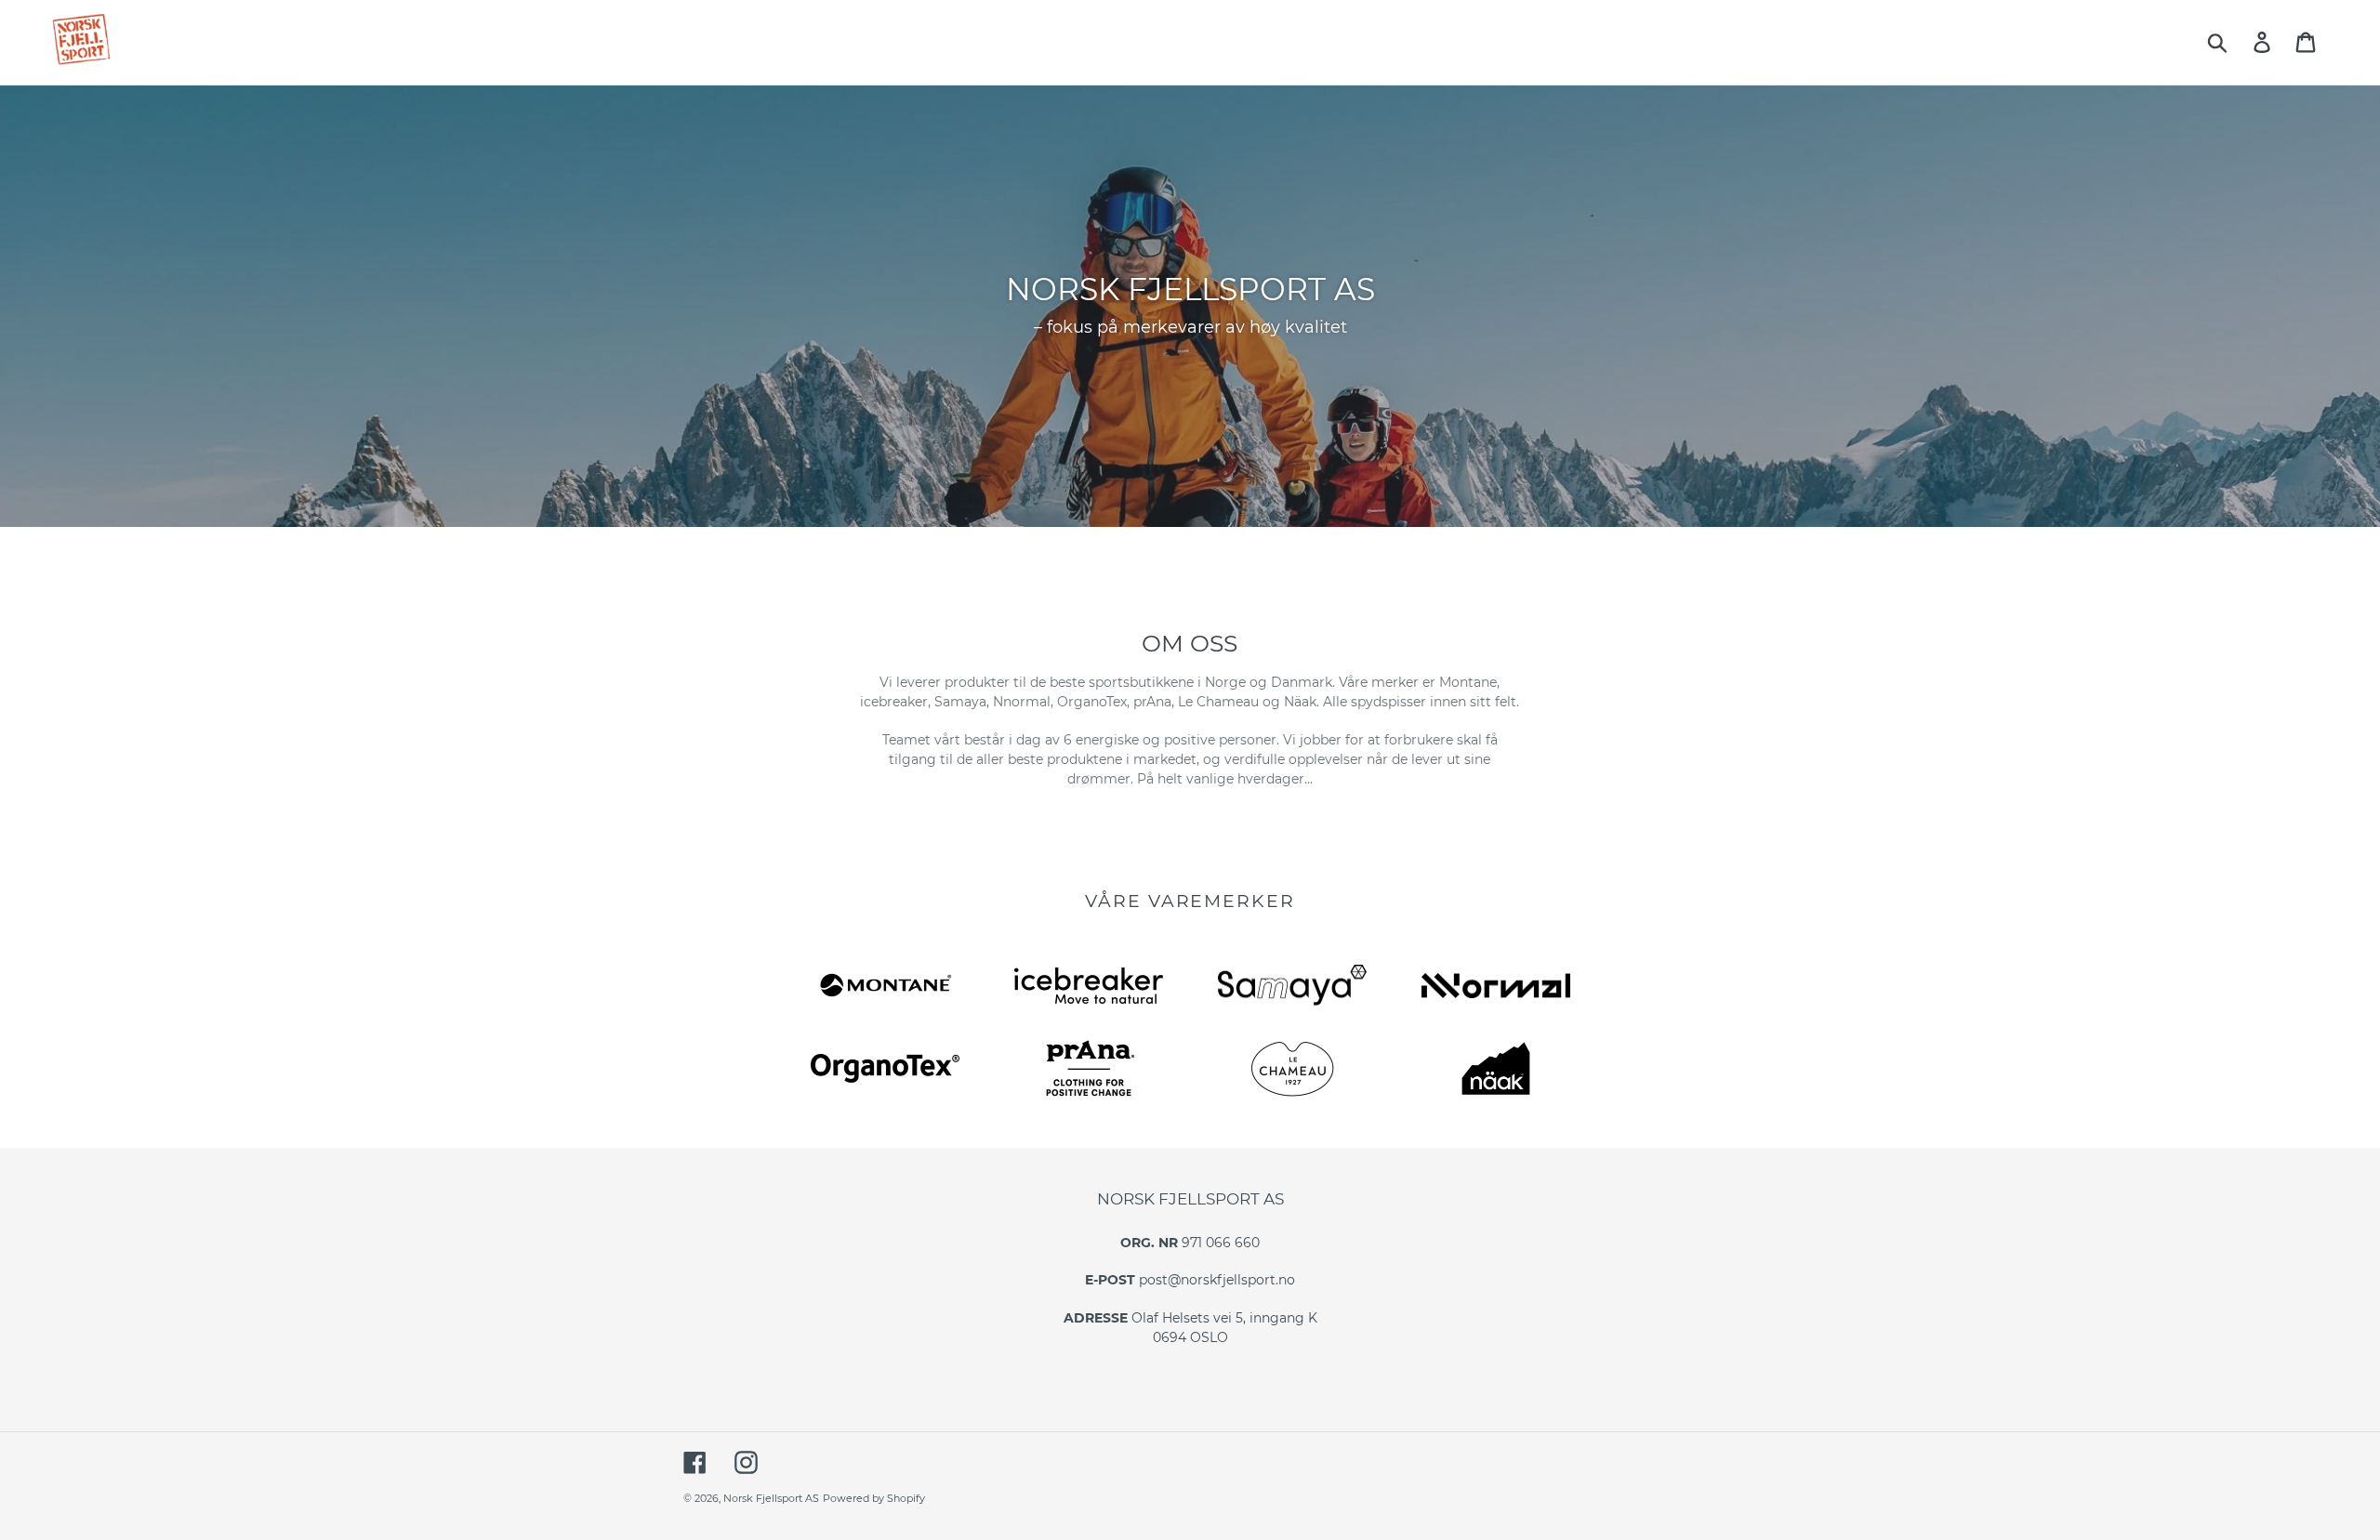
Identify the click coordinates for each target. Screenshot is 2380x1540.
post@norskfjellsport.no (1217, 1280)
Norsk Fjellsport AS (771, 1498)
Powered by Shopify (874, 1498)
